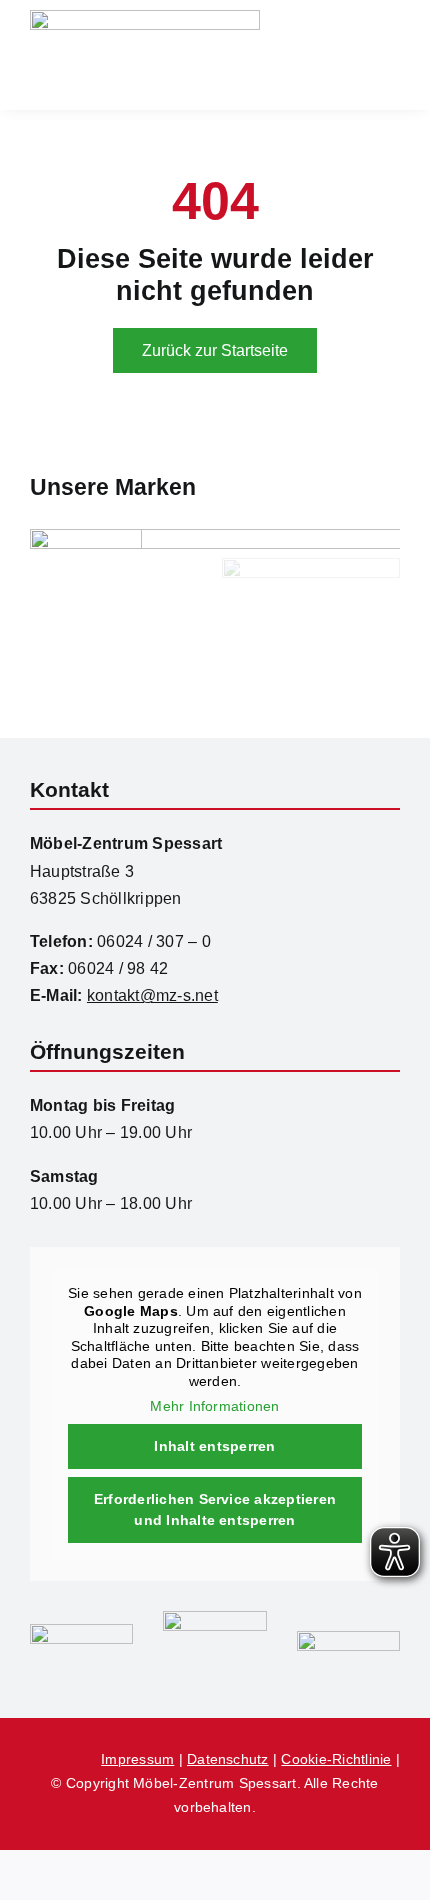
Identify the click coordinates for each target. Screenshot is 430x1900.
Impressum (137, 1759)
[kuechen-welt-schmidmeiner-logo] (214, 1618)
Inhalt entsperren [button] (214, 1446)
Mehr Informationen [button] (214, 1406)
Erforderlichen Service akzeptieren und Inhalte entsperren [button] (215, 1509)
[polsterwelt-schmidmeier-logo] (348, 1638)
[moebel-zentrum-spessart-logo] (81, 1631)
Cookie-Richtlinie (336, 1759)
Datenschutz (228, 1759)
